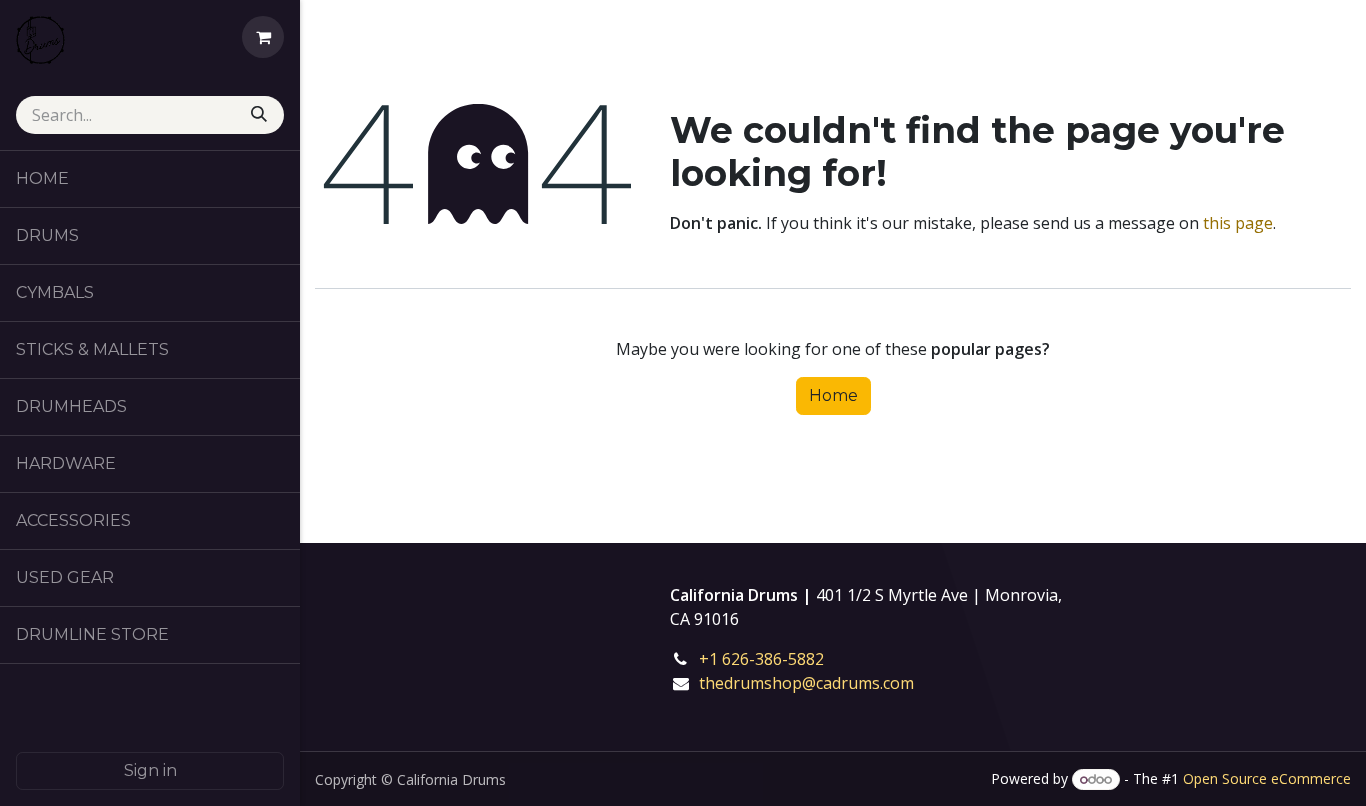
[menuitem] (150, 179)
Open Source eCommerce (1267, 778)
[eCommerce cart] (263, 37)
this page (1238, 223)
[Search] (261, 115)
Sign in (150, 770)
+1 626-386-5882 (775, 659)
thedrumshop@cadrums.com (806, 683)
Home (833, 395)
